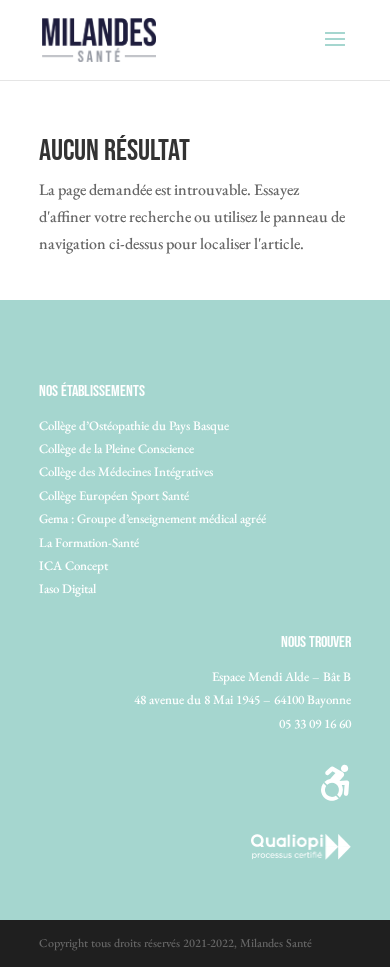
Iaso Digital (67, 588)
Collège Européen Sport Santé (114, 495)
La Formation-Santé (89, 542)
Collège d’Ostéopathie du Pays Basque (134, 425)
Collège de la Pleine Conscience (116, 448)
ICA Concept (73, 565)
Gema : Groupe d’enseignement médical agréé (152, 518)
